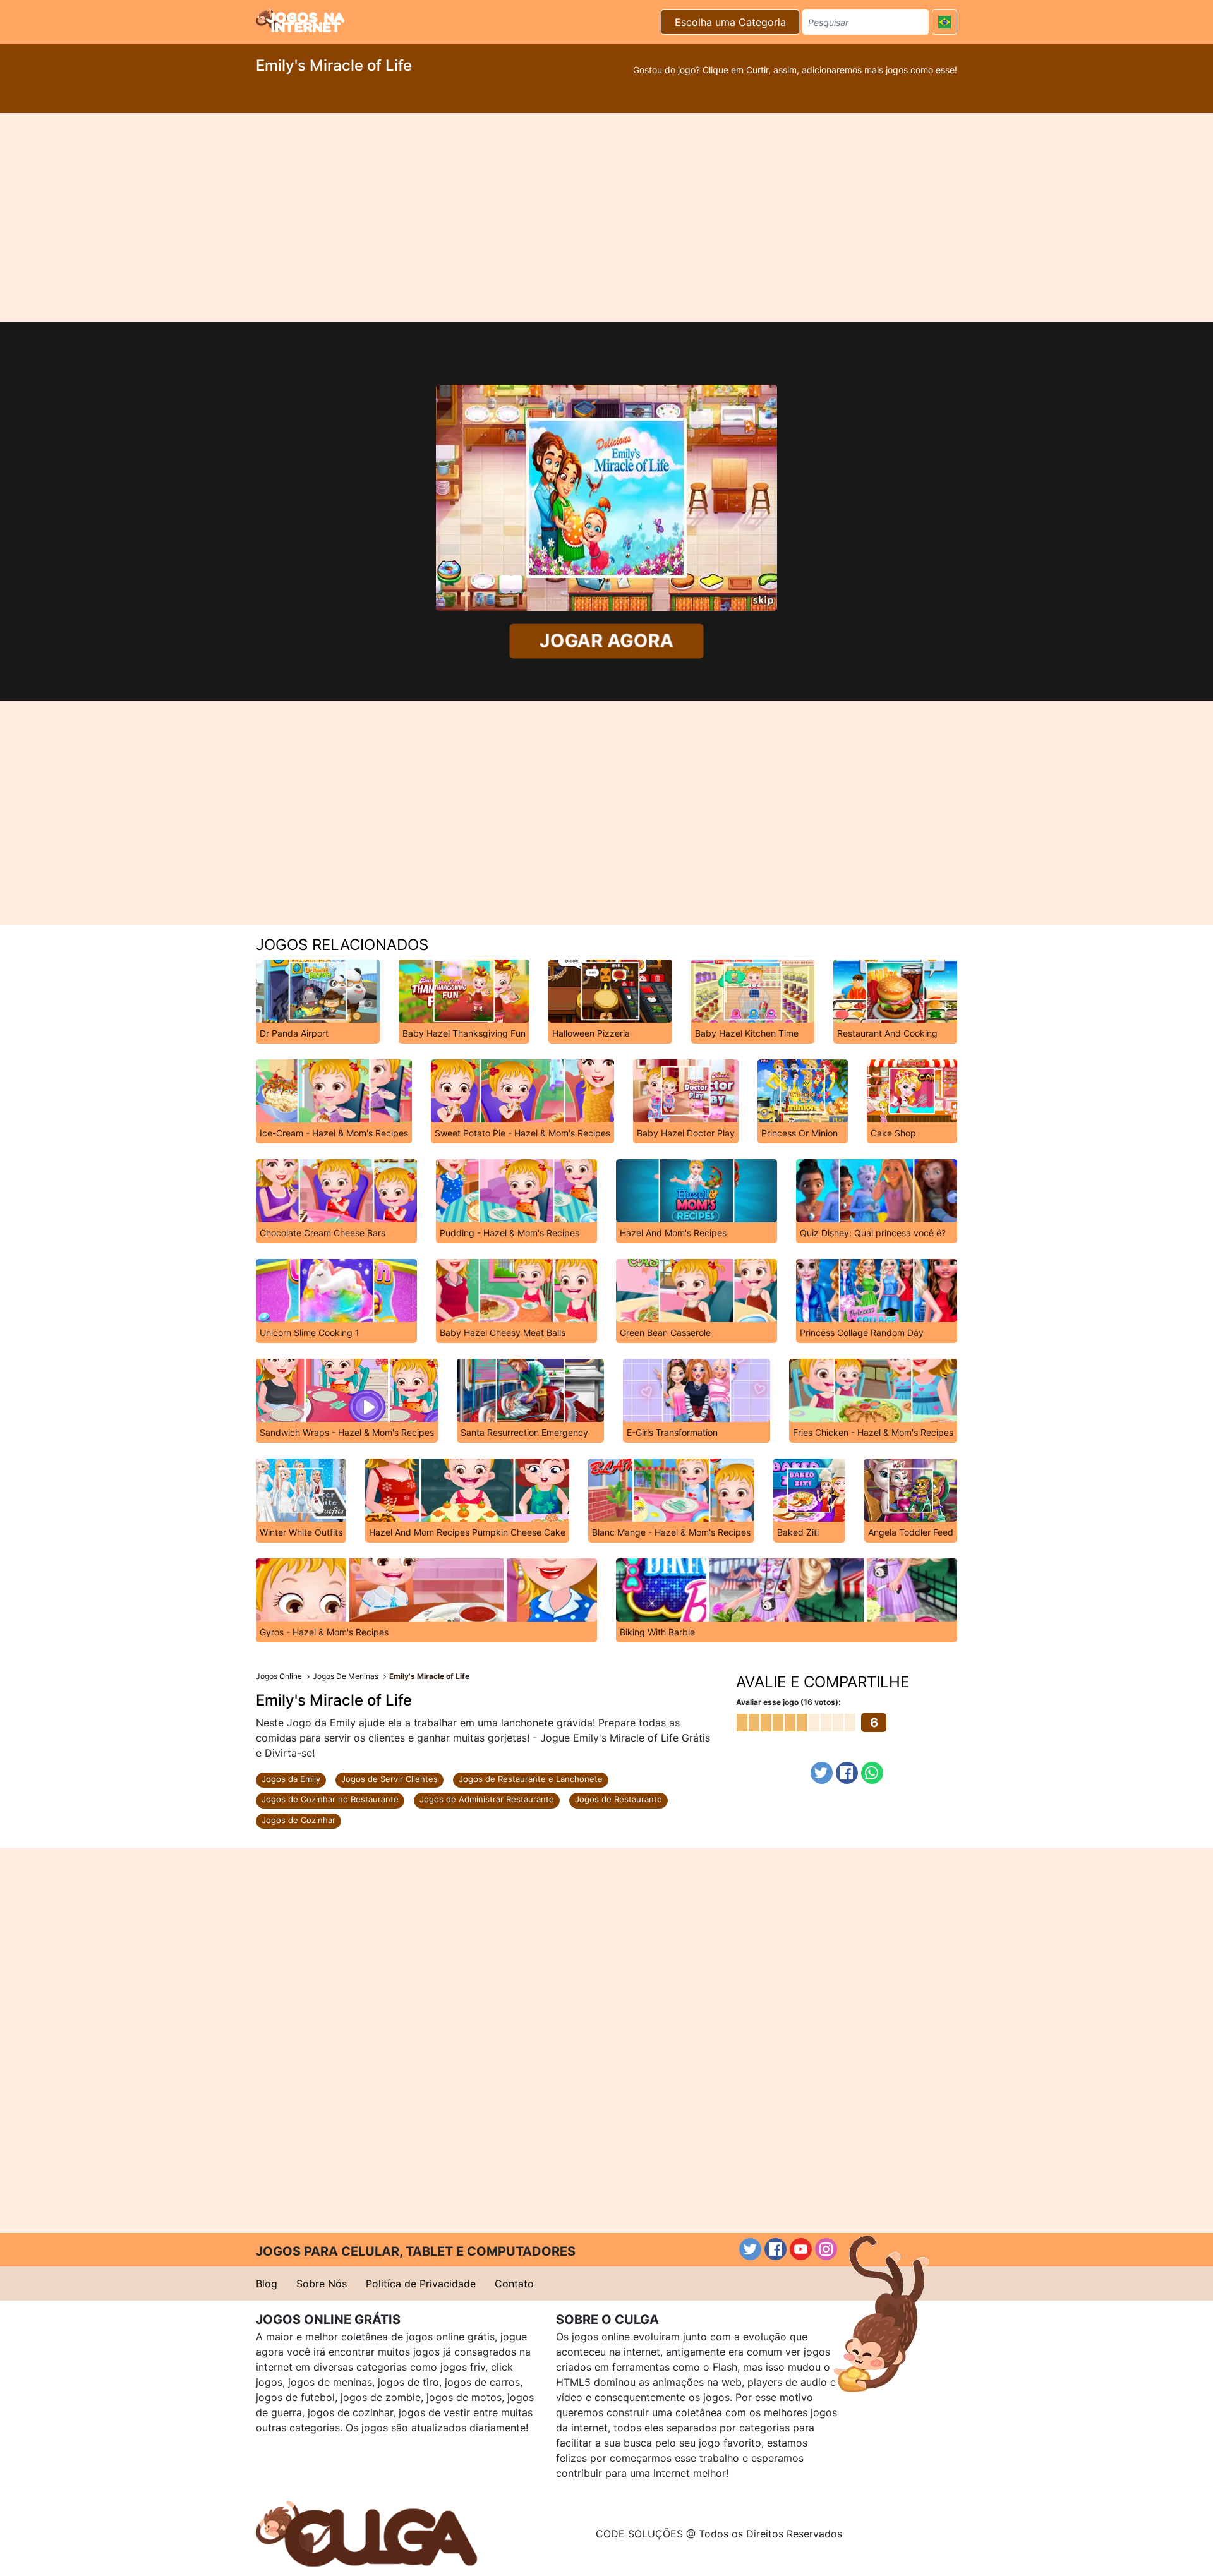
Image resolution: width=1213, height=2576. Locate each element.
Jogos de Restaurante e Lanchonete (531, 1779)
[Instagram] (826, 2249)
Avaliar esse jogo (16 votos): (788, 1702)
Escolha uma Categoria (730, 22)
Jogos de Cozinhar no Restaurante (330, 1799)
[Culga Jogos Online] (366, 2532)
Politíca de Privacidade (421, 2284)
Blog (267, 2284)
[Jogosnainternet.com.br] (300, 20)
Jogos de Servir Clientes (389, 1779)
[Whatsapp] (872, 1773)
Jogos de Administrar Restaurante (487, 1799)
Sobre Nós (322, 2284)
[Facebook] (847, 1773)
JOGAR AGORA (606, 641)
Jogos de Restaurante (619, 1799)
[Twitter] (822, 1773)
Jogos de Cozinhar (299, 1820)
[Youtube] (801, 2249)
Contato (514, 2284)
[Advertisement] (606, 217)
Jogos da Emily (291, 1779)
